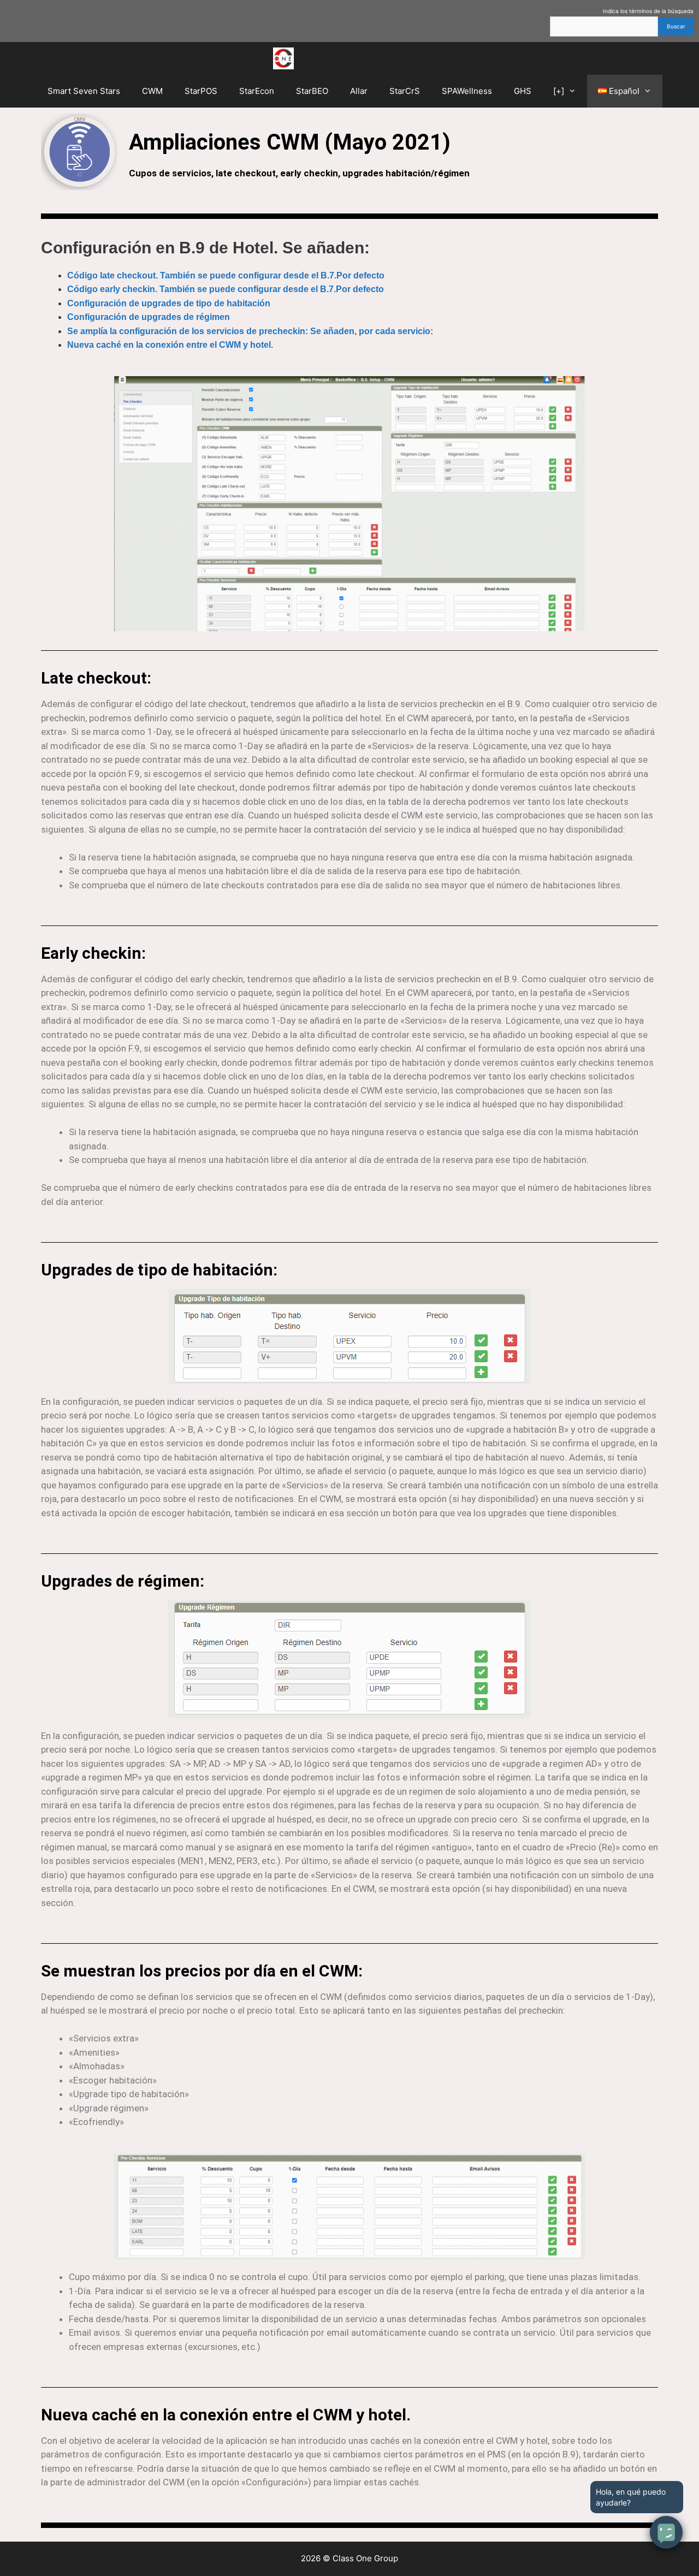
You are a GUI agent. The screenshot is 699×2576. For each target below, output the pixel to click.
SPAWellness (467, 91)
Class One (360, 58)
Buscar (676, 26)
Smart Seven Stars (84, 91)
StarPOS (201, 91)
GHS (523, 91)
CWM (152, 91)
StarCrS (405, 91)
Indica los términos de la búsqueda (648, 11)
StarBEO (312, 91)
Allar (359, 91)
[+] (559, 91)
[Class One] (286, 58)
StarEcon (257, 91)
